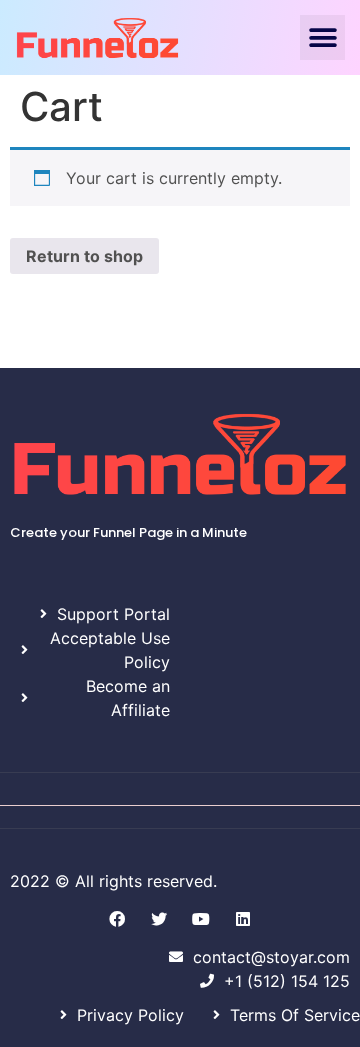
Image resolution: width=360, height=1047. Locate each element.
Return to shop (84, 256)
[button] (322, 37)
